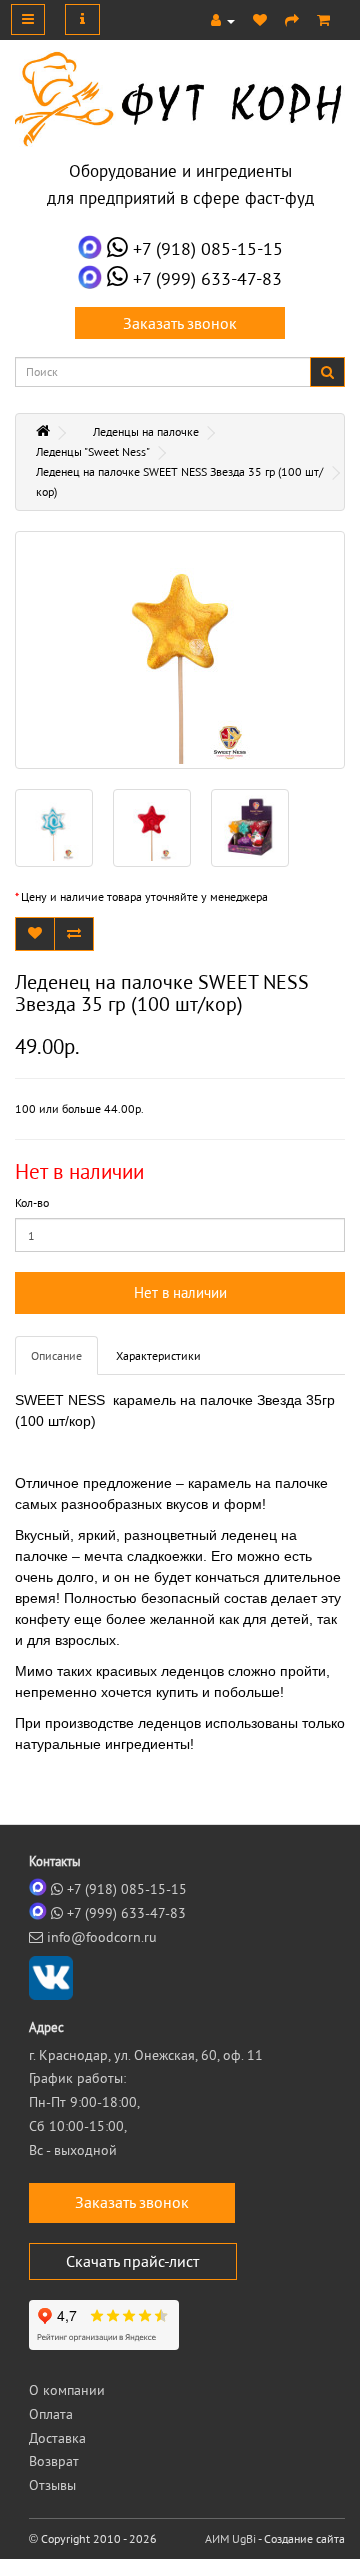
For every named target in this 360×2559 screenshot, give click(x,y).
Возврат (54, 2461)
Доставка (57, 2438)
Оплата (51, 2414)
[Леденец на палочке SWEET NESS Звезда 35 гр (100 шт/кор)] (180, 650)
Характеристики (158, 1355)
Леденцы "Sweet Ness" (93, 451)
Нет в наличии (180, 1292)
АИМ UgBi (230, 2538)
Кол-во (32, 1202)
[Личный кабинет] (223, 20)
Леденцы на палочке (146, 431)
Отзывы (52, 2485)
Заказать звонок (180, 323)
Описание (56, 1355)
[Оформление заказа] (292, 20)
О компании (67, 2390)
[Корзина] (323, 20)
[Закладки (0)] (260, 20)
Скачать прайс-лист (132, 2261)
